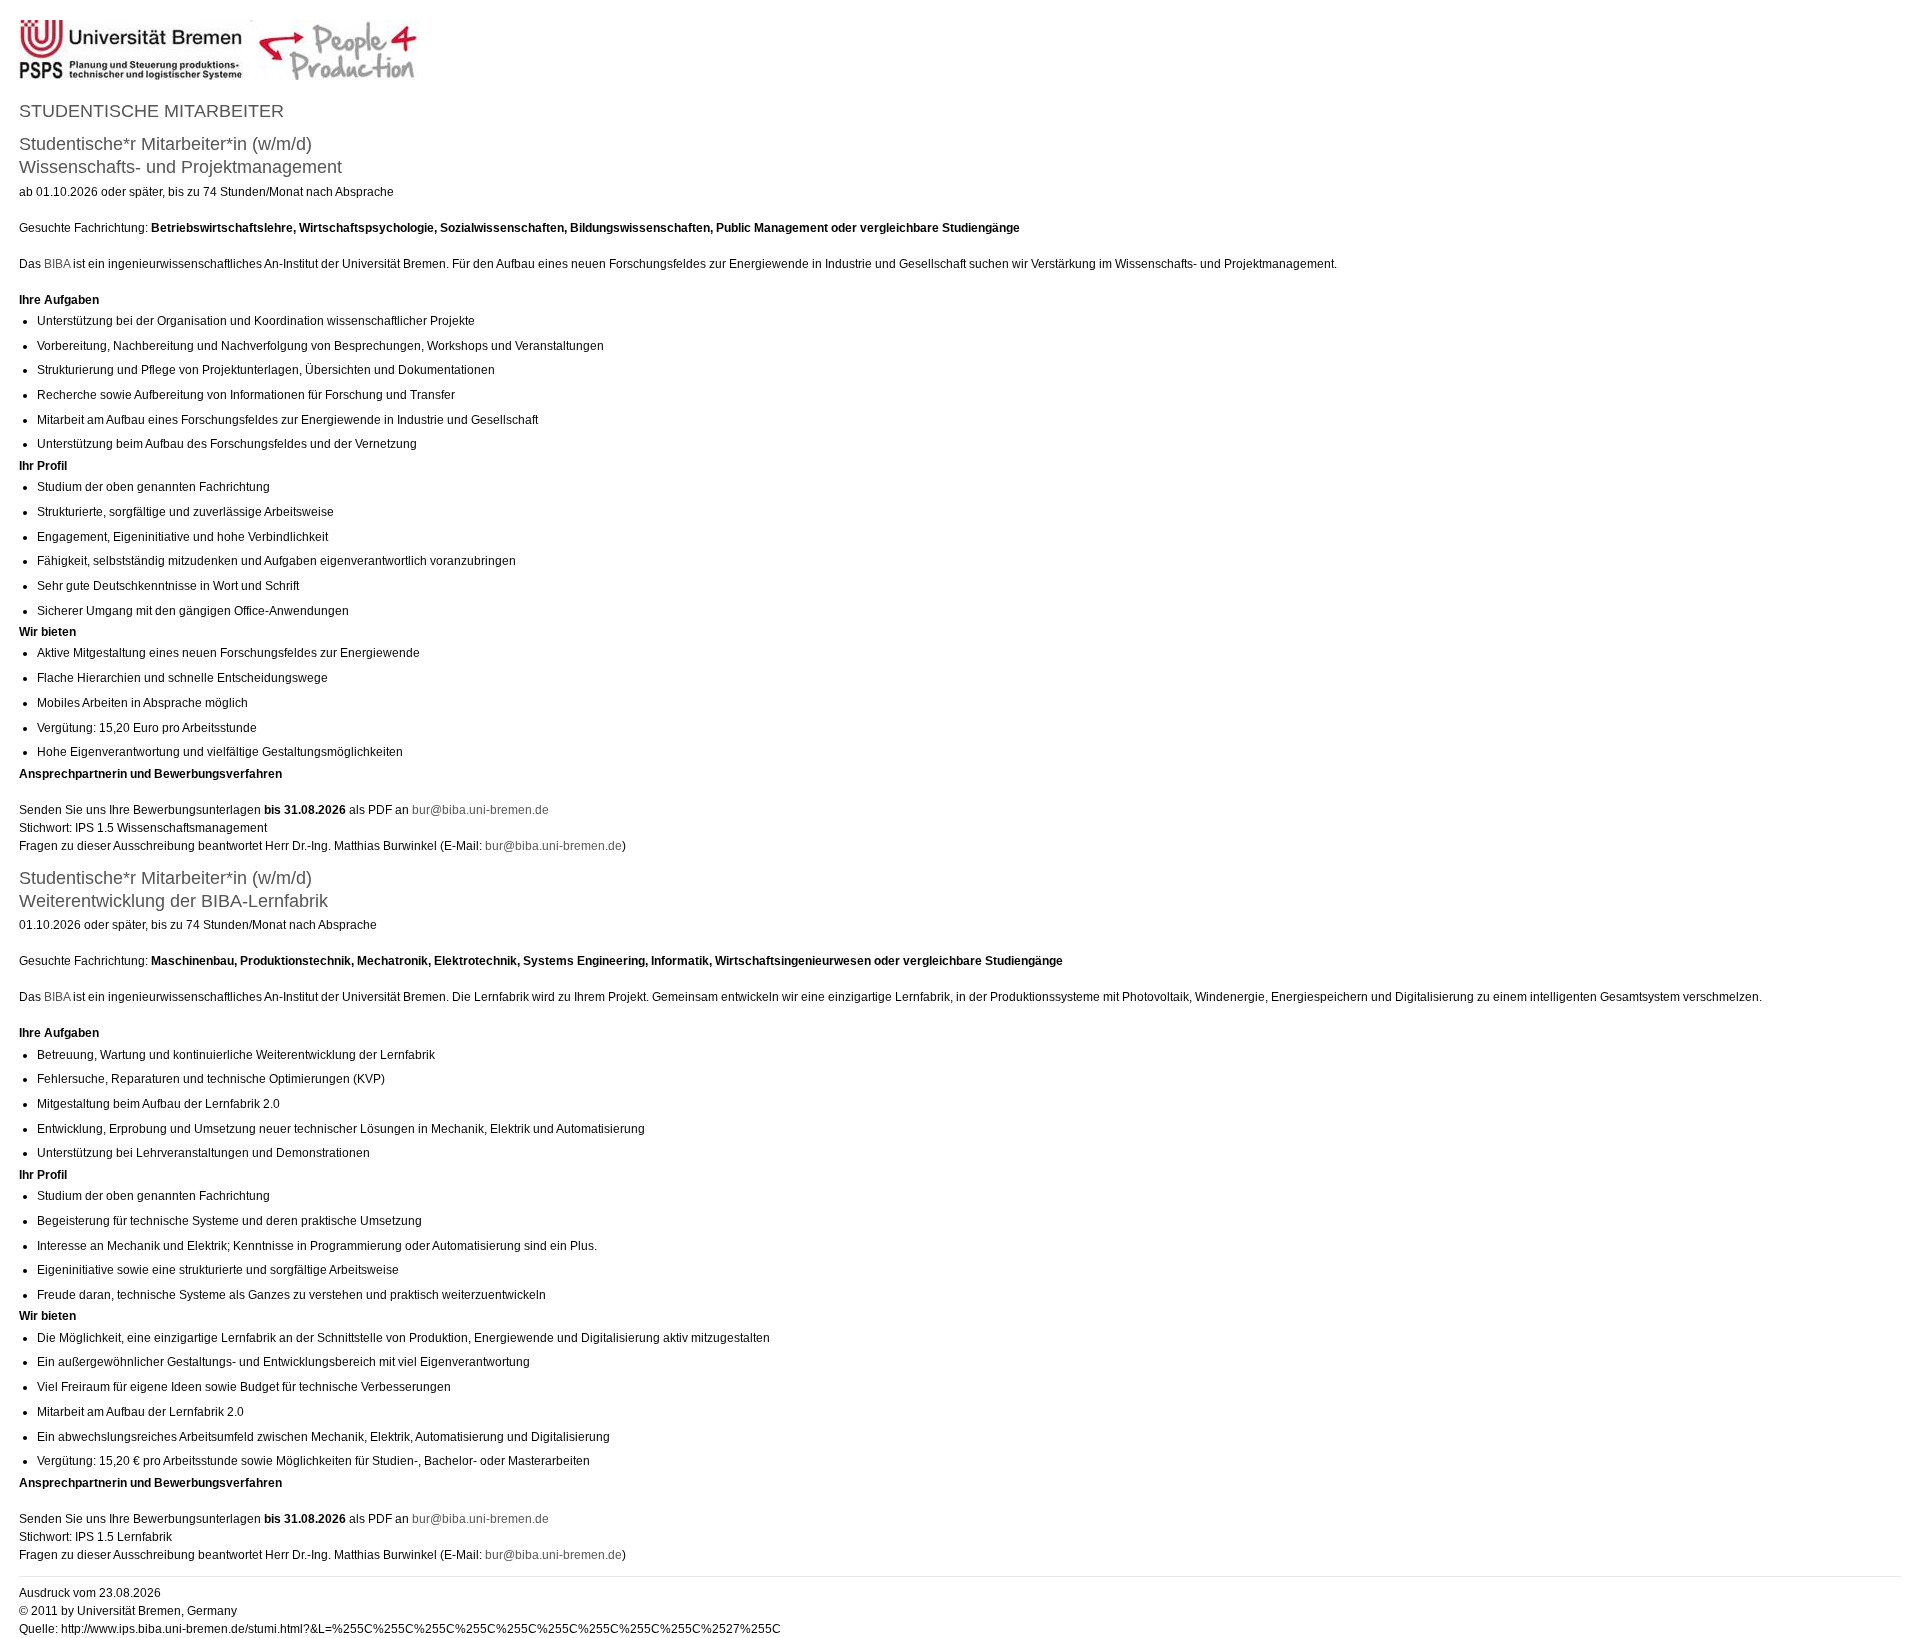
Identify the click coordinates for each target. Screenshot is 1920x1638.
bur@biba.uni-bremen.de (480, 810)
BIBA (57, 264)
